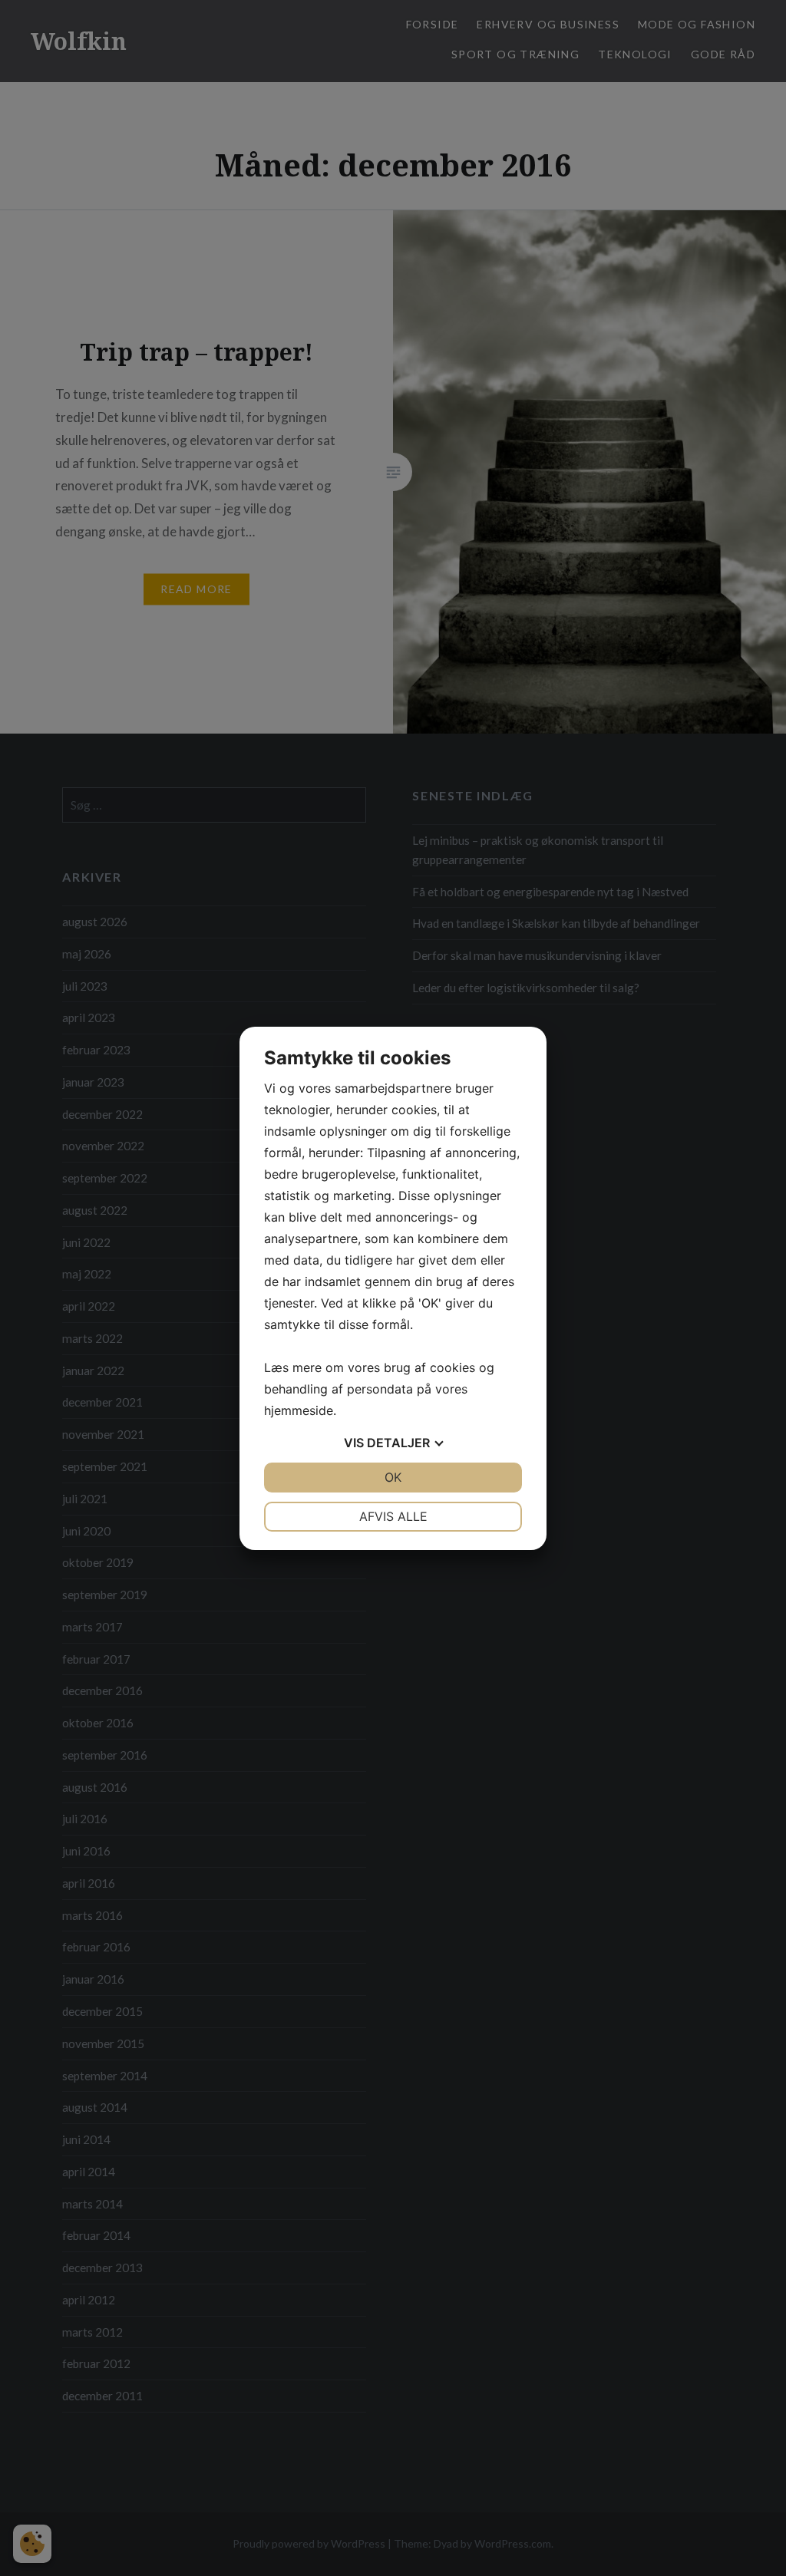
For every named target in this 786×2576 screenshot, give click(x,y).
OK (393, 1477)
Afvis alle (393, 1516)
